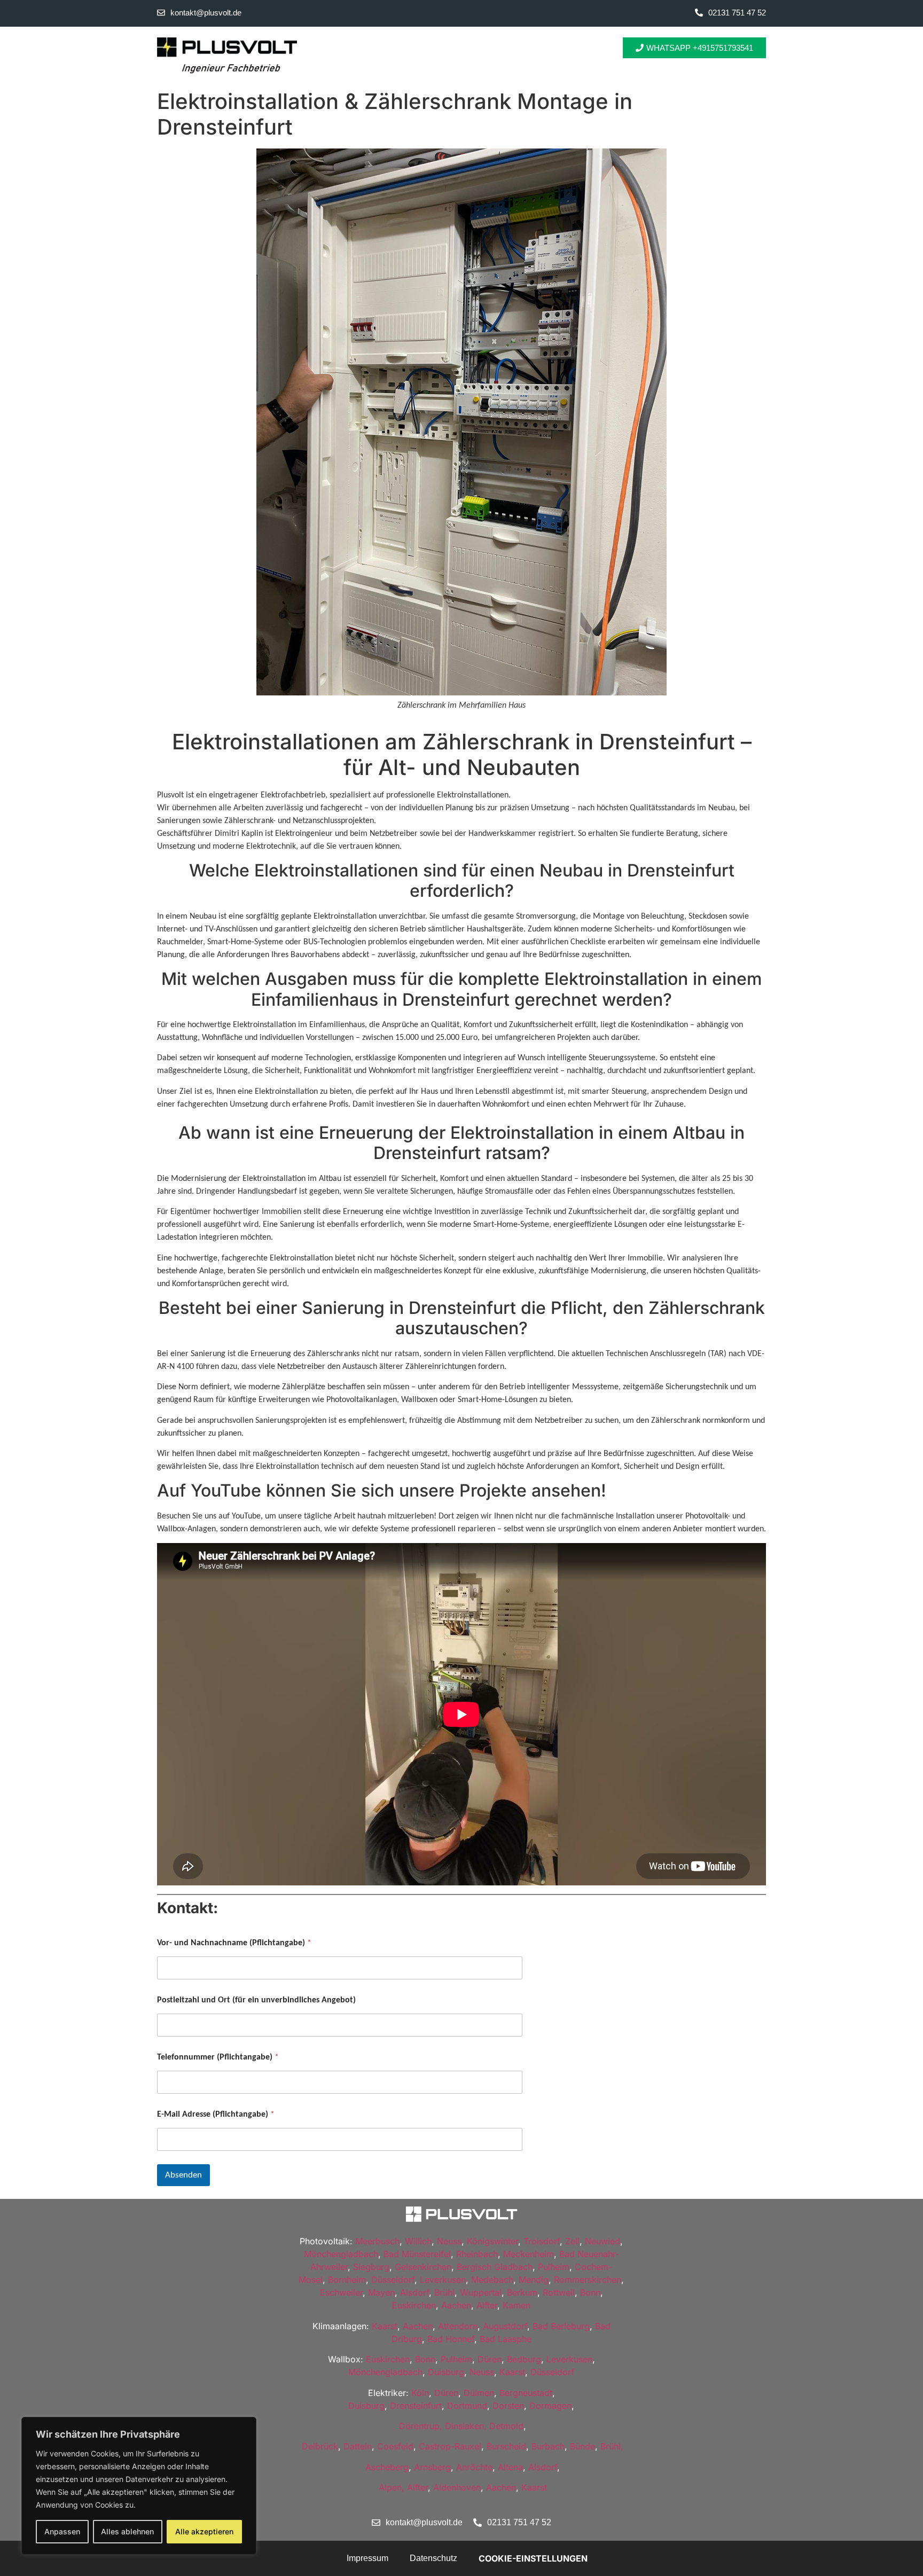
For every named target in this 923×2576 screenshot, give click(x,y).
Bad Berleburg (561, 2326)
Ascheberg (387, 2467)
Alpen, (392, 2487)
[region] (139, 2486)
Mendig (534, 2280)
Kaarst (385, 2326)
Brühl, (612, 2446)
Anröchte (474, 2467)
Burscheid (506, 2446)
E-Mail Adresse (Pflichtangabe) (216, 2115)
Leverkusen (443, 2280)
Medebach (492, 2280)
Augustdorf (505, 2326)
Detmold (506, 2426)
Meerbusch (377, 2241)
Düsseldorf (393, 2280)
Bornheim (347, 2280)
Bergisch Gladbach (495, 2267)
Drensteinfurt (416, 2406)
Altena (510, 2467)
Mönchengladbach (341, 2254)
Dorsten (508, 2406)
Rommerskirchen (588, 2280)
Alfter (487, 2305)
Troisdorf (542, 2241)
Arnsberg (432, 2467)
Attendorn (458, 2326)
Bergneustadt (526, 2393)
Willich (418, 2241)
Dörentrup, (421, 2426)
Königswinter (492, 2241)
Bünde (582, 2446)
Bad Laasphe (506, 2339)
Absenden (183, 2175)
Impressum (367, 2558)
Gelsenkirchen (423, 2267)
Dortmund (467, 2406)
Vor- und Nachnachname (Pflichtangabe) (234, 1943)
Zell (572, 2241)
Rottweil (559, 2292)
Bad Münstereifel (417, 2254)
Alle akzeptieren (204, 2531)
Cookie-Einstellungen (533, 2558)
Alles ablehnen (127, 2531)
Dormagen (550, 2406)
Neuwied (603, 2241)
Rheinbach (477, 2254)
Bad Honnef (451, 2339)
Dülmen (479, 2393)
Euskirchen (414, 2305)
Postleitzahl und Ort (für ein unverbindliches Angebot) (256, 2000)
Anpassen (62, 2531)
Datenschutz (433, 2558)
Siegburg (371, 2267)
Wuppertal (481, 2292)
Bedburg (524, 2359)
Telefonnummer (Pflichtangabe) (218, 2057)
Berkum (522, 2292)
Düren (490, 2359)
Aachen (456, 2305)
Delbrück (320, 2446)
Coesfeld (395, 2446)
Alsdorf (414, 2292)
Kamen (517, 2305)
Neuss (449, 2241)
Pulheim (554, 2267)
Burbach (548, 2446)
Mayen (381, 2292)
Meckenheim (529, 2254)
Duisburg (446, 2372)
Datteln (358, 2446)
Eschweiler (341, 2292)
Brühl (444, 2292)
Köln (420, 2393)
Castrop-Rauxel (450, 2446)
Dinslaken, (466, 2426)
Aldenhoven (457, 2487)
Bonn (590, 2292)
